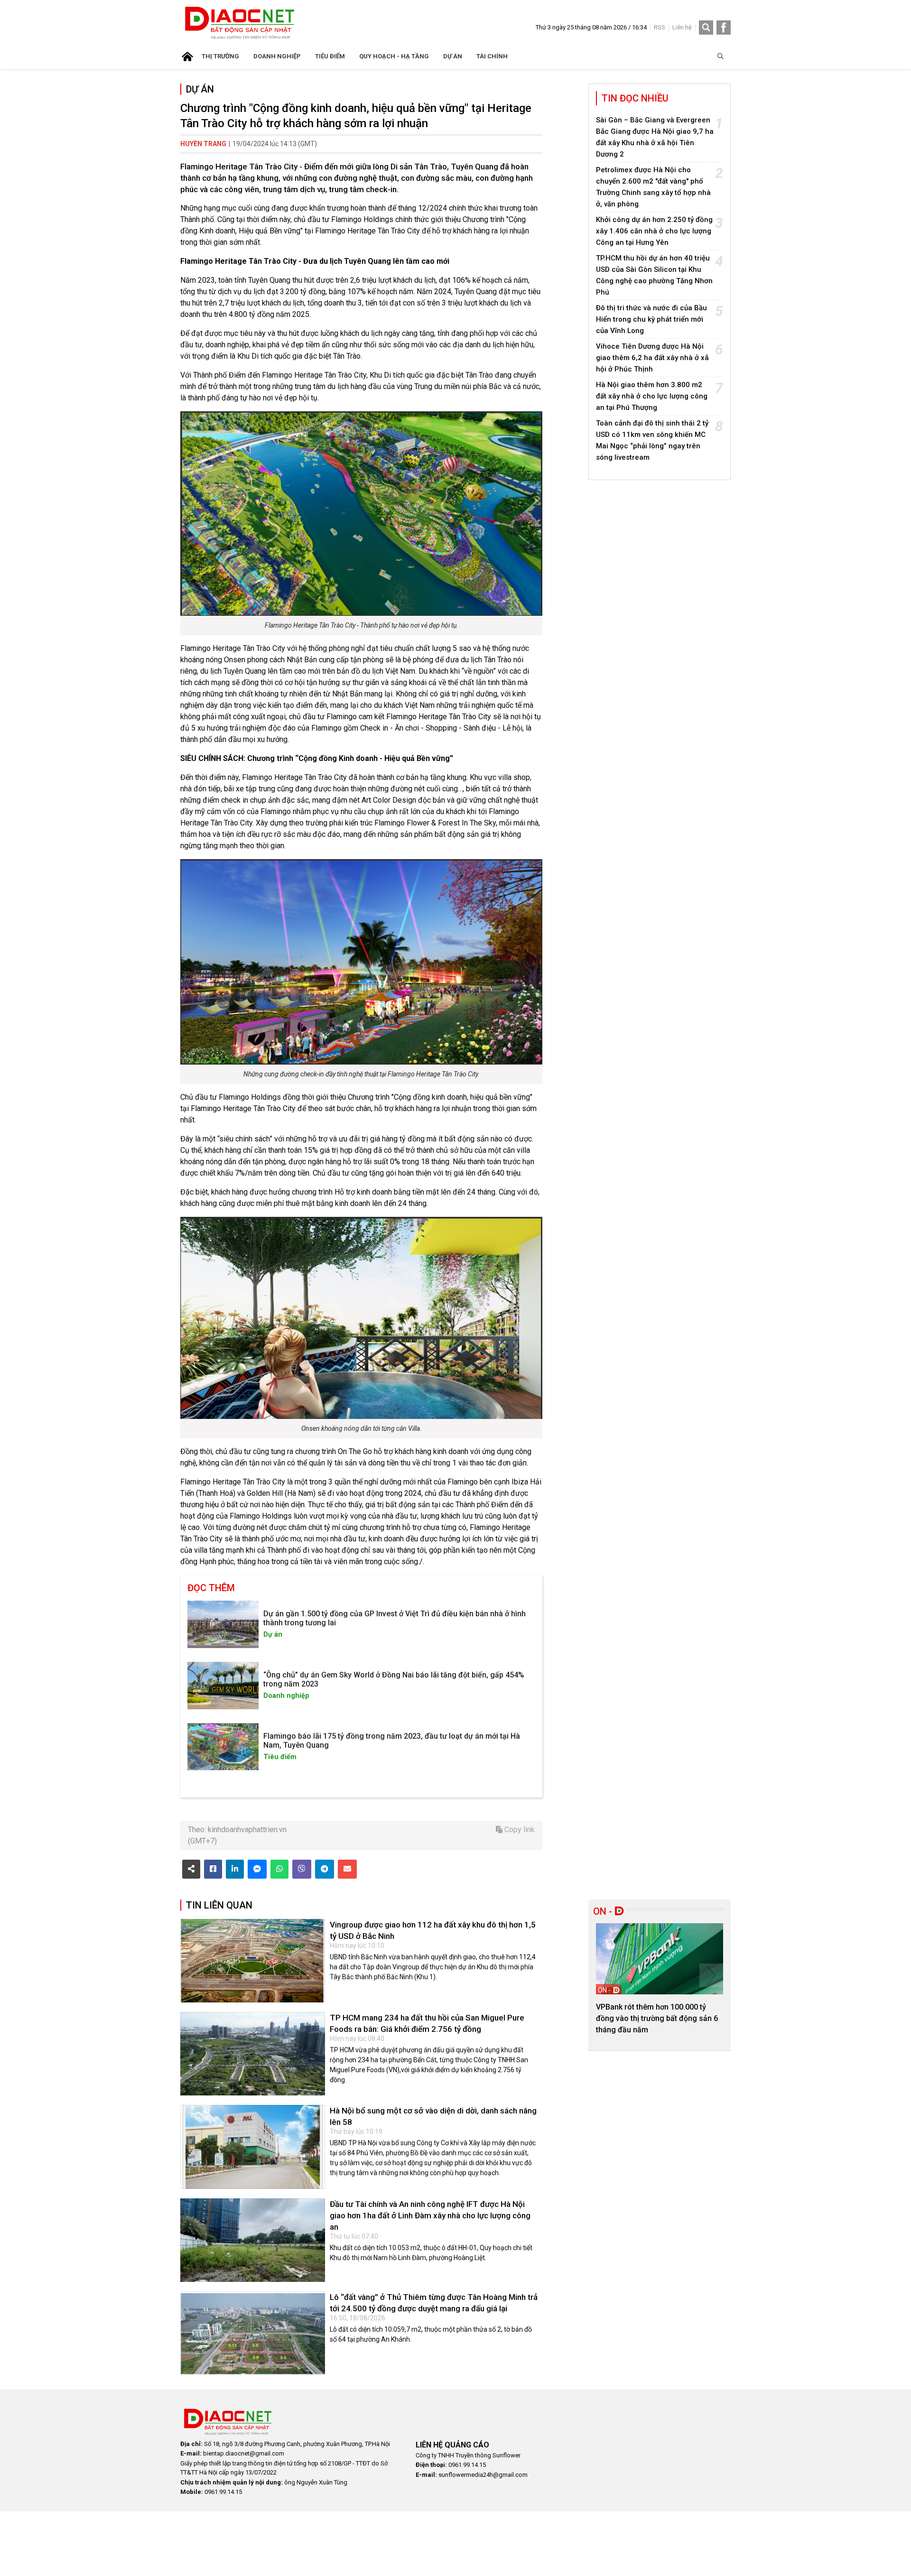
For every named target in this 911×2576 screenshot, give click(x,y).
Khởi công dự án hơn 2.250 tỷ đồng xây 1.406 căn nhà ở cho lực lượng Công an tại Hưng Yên (654, 231)
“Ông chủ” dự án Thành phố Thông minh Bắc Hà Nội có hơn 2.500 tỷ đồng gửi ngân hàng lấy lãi (655, 2018)
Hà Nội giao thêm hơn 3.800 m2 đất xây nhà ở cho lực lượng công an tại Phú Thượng (652, 396)
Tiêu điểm (330, 56)
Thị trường (220, 56)
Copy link (519, 1830)
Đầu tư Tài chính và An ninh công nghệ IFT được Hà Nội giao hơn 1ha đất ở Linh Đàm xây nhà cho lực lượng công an (430, 2215)
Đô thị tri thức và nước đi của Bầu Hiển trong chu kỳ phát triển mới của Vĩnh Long (651, 319)
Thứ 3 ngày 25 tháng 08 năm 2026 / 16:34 (591, 27)
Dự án (453, 56)
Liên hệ (682, 27)
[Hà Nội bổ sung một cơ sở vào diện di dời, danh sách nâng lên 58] (253, 2147)
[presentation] (608, 1975)
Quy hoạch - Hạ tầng (394, 56)
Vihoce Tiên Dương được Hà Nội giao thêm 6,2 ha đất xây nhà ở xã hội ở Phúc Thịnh (652, 358)
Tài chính (492, 56)
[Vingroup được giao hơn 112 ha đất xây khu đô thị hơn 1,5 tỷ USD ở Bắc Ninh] (253, 1961)
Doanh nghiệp (277, 56)
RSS (660, 27)
